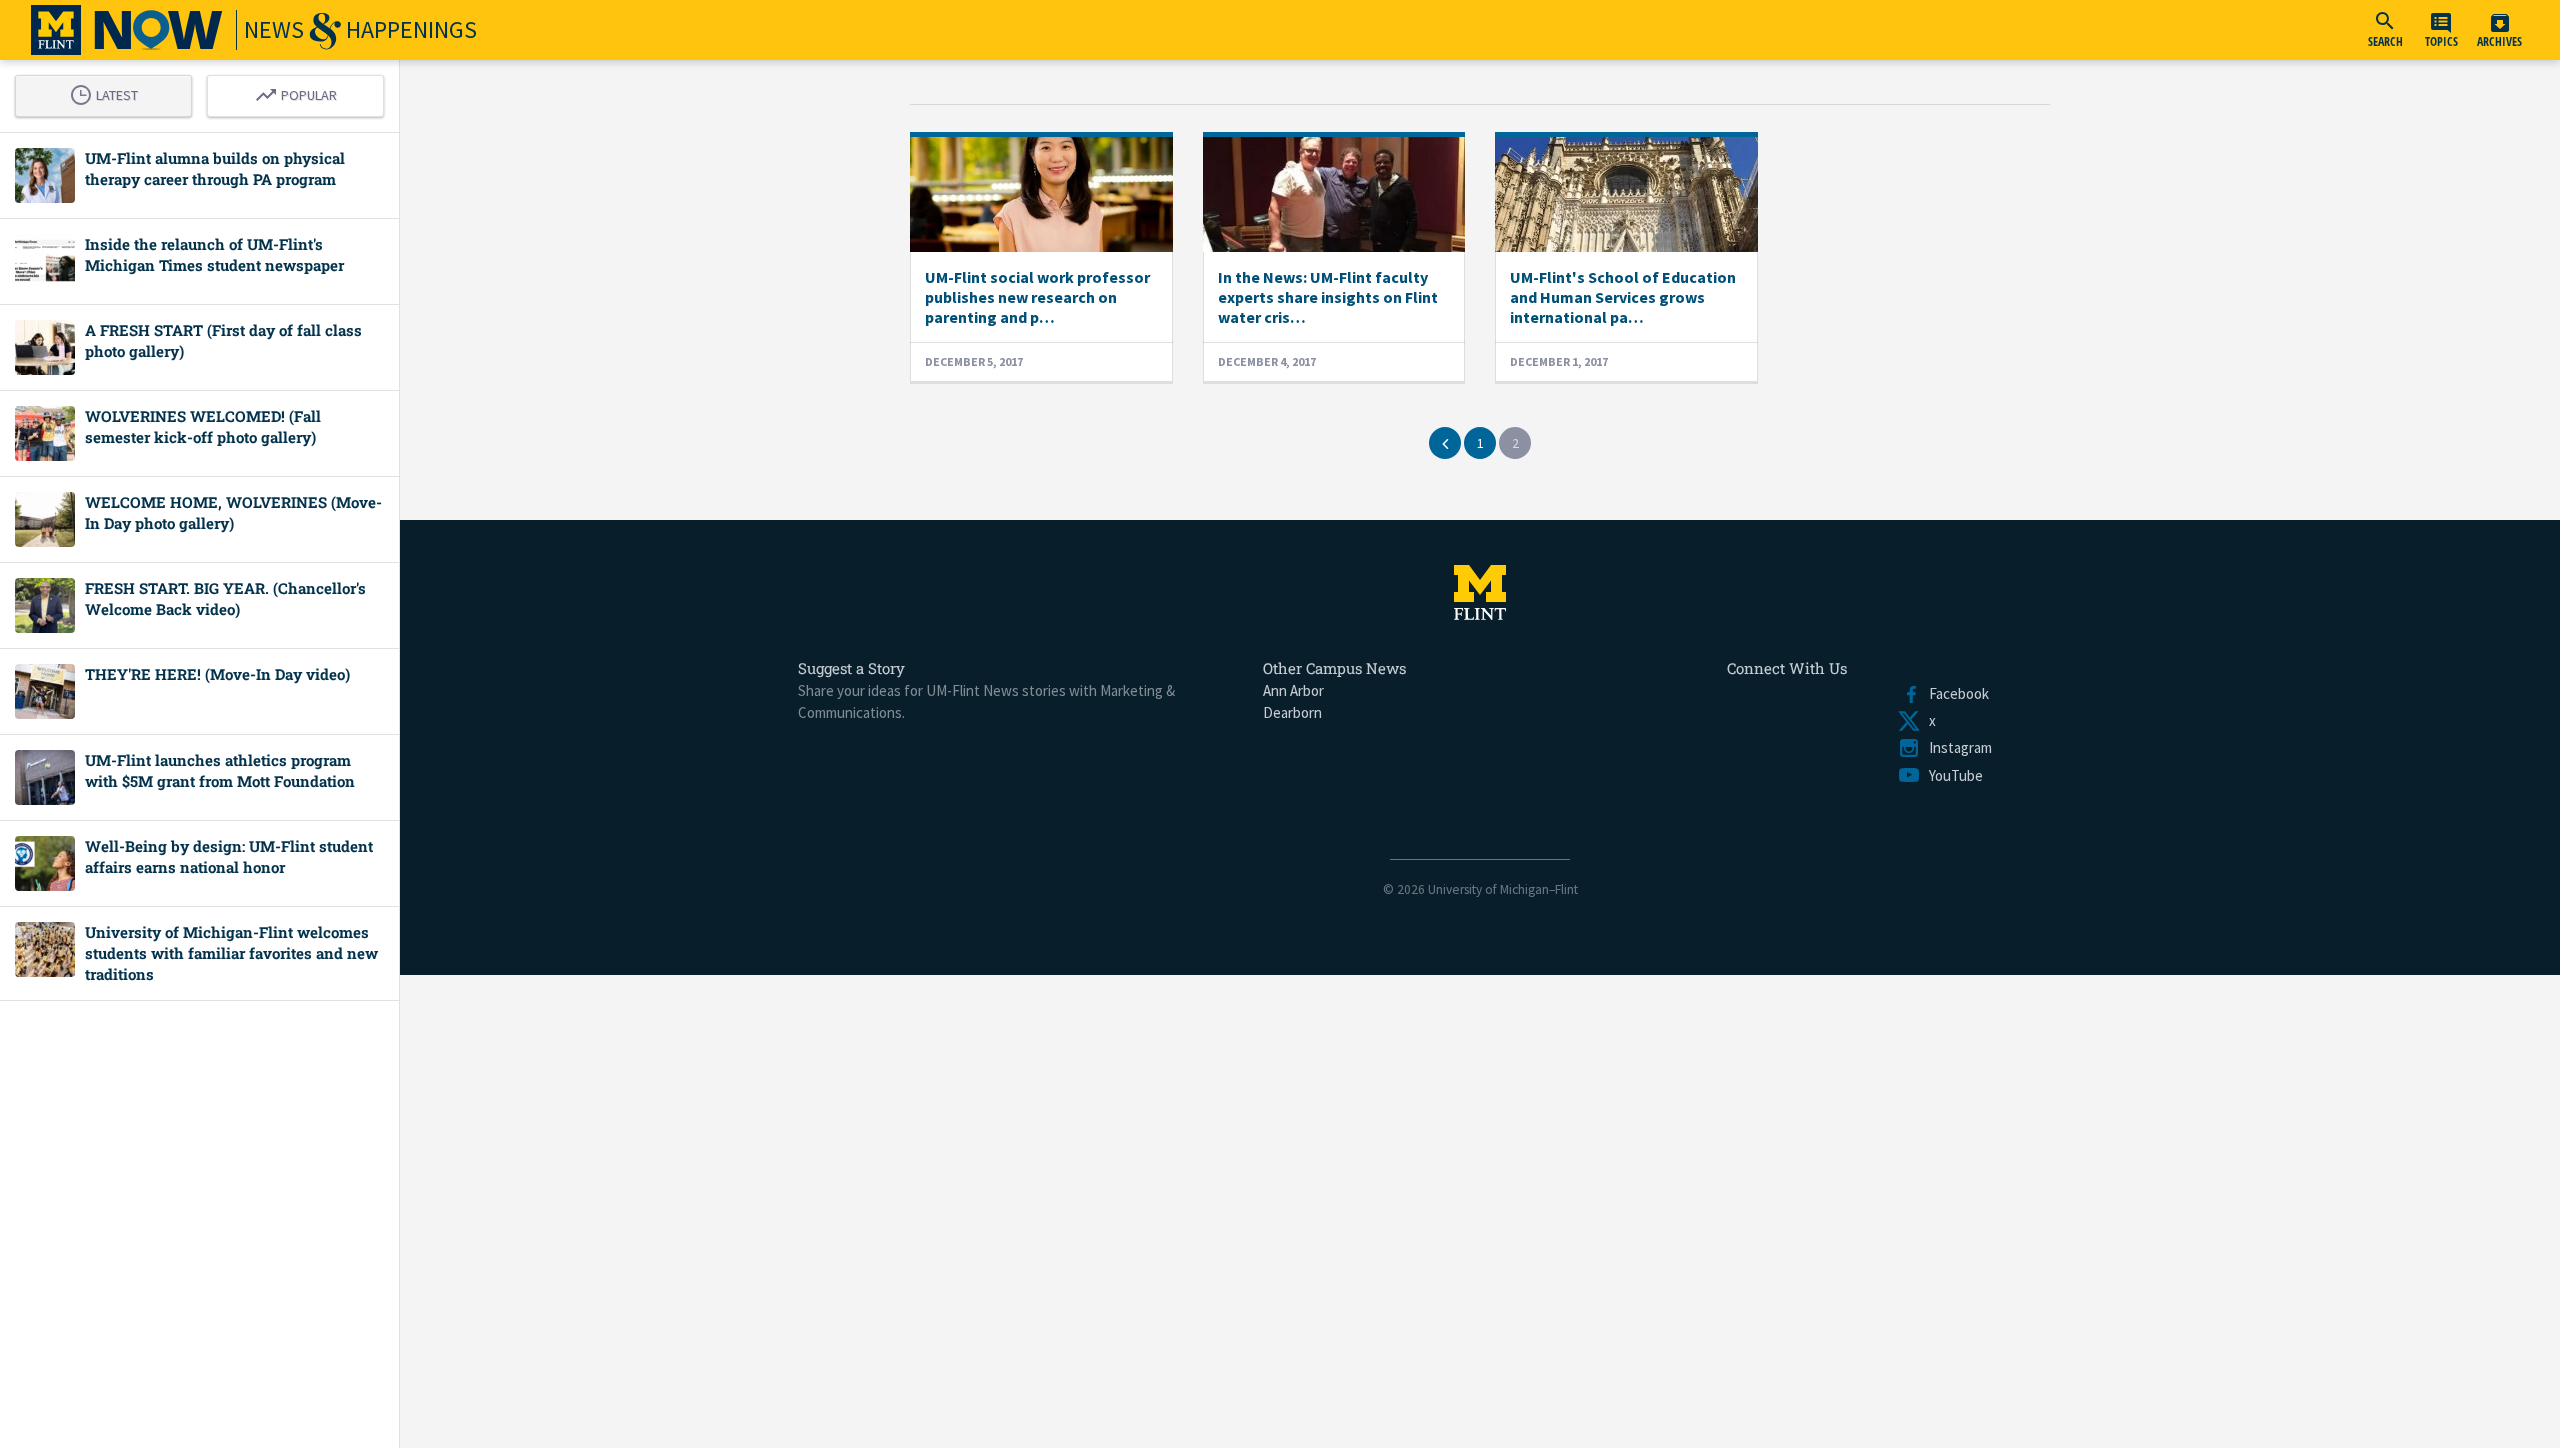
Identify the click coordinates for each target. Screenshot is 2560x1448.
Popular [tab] (301, 92)
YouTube (1952, 775)
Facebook (1955, 693)
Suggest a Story (851, 668)
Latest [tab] (109, 92)
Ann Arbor (1293, 690)
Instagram (1956, 747)
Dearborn (1292, 712)
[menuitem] (2385, 30)
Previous (1445, 443)
